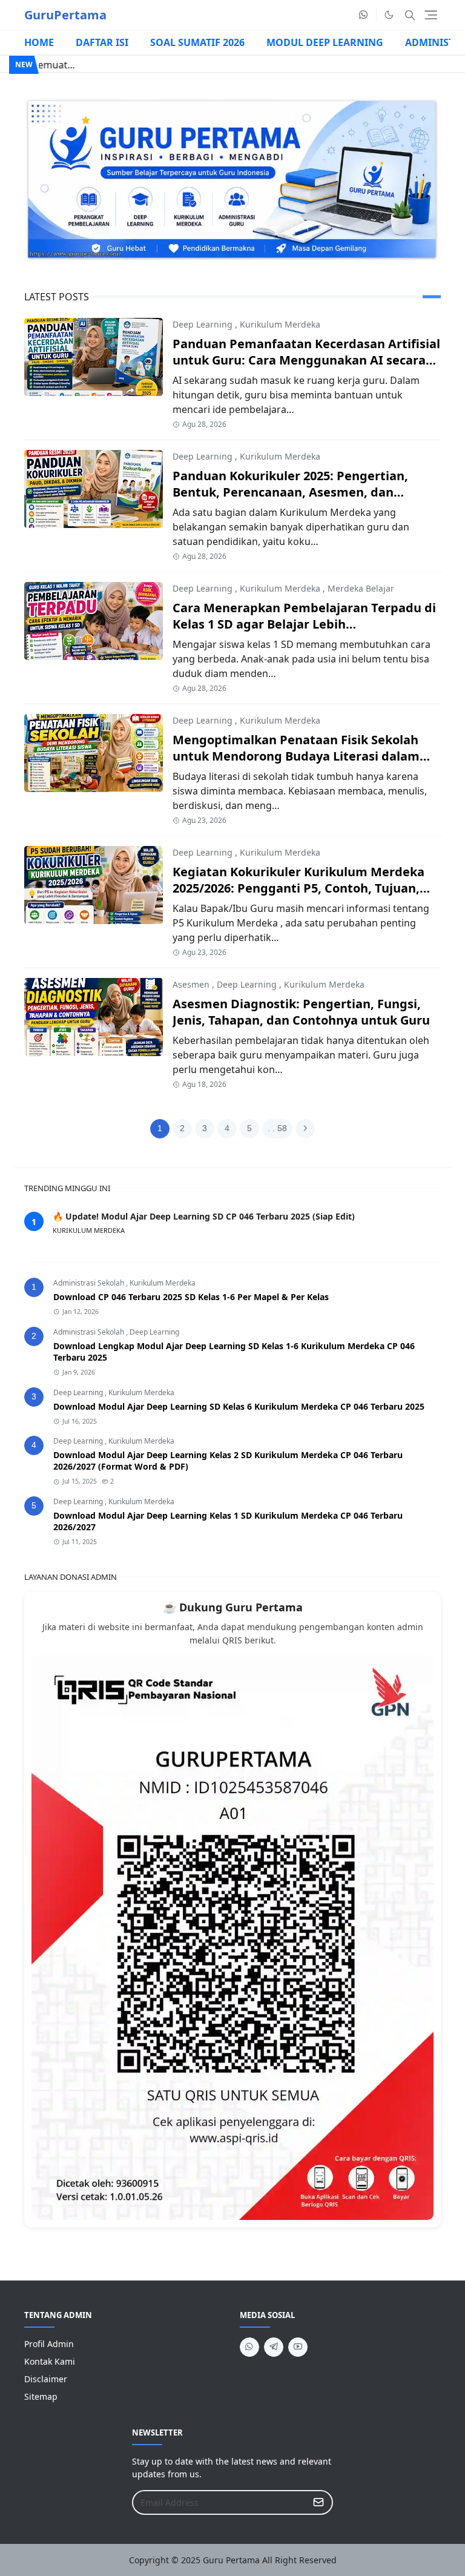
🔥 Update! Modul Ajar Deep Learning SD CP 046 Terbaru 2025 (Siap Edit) (204, 1216)
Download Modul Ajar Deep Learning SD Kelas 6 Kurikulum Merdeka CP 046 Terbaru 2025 (239, 1406)
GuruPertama (65, 15)
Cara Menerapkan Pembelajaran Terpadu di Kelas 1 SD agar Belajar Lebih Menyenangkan (304, 624)
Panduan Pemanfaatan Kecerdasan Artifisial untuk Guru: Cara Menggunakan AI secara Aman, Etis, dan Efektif (306, 360)
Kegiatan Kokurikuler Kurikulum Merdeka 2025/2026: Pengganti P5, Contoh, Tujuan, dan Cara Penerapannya (298, 888)
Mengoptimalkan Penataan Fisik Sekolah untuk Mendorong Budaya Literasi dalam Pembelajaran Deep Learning (296, 756)
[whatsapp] (364, 15)
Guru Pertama (231, 2560)
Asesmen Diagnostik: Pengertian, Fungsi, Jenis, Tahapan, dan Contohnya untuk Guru (301, 1012)
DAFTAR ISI (102, 42)
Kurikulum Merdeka (280, 324)
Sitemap (41, 2396)
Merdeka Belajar (361, 588)
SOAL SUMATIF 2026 (197, 42)
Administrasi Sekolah (90, 1283)
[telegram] (274, 2347)
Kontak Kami (50, 2361)
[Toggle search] (410, 15)
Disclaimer (46, 2379)
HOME (39, 42)
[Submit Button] (318, 2502)
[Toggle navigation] (431, 15)
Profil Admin (49, 2344)
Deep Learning (203, 324)
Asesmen (191, 984)
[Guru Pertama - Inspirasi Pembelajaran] (232, 179)
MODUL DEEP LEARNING (325, 42)
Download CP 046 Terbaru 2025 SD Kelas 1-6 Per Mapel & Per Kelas (191, 1297)
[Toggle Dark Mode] (389, 15)
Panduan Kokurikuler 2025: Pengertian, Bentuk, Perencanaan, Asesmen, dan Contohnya (290, 492)
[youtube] (298, 2347)
